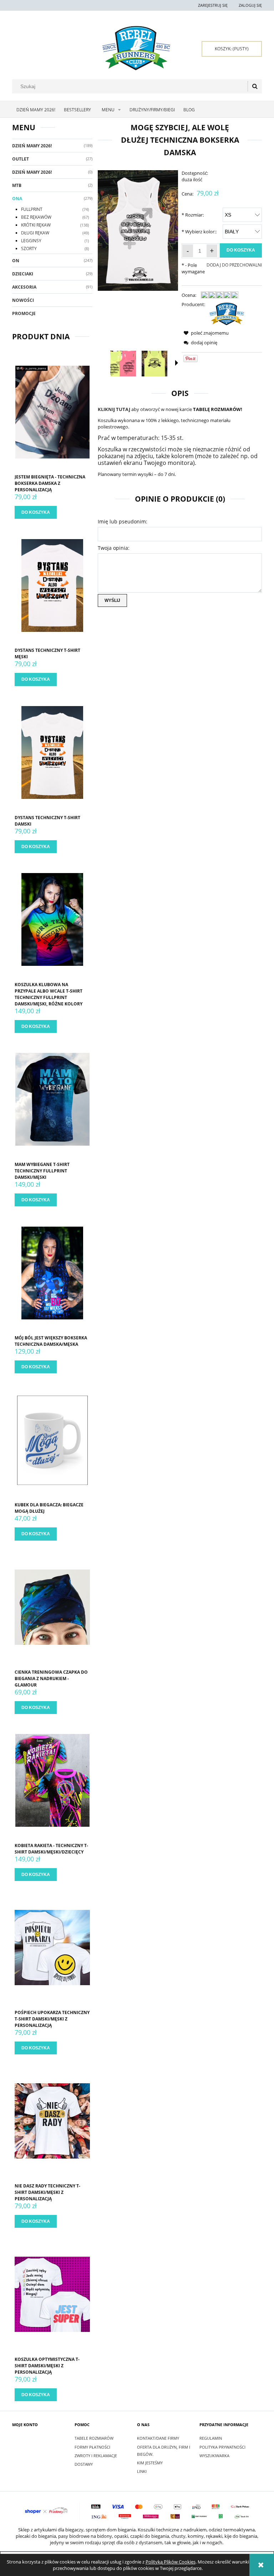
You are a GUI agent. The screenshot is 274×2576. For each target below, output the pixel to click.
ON (16, 261)
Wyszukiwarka (214, 2456)
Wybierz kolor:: (199, 232)
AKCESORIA (24, 287)
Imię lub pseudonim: (123, 521)
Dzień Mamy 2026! (32, 146)
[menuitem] (36, 110)
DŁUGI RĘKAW (35, 233)
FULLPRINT (32, 209)
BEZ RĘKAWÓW (36, 217)
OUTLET (21, 159)
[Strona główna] (136, 48)
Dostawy (84, 2464)
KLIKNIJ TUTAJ (114, 409)
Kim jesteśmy (150, 2463)
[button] (177, 363)
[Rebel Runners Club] (227, 313)
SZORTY (29, 249)
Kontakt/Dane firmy (158, 2438)
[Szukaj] (255, 86)
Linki (142, 2471)
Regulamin (211, 2438)
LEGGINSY (31, 241)
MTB (17, 185)
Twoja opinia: (114, 548)
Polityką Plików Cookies (171, 2562)
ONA (17, 199)
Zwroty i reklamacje (96, 2456)
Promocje (24, 313)
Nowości (23, 300)
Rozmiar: (193, 215)
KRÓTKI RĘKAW (36, 225)
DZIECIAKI (23, 274)
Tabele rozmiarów (94, 2438)
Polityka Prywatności (222, 2447)
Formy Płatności (92, 2447)
